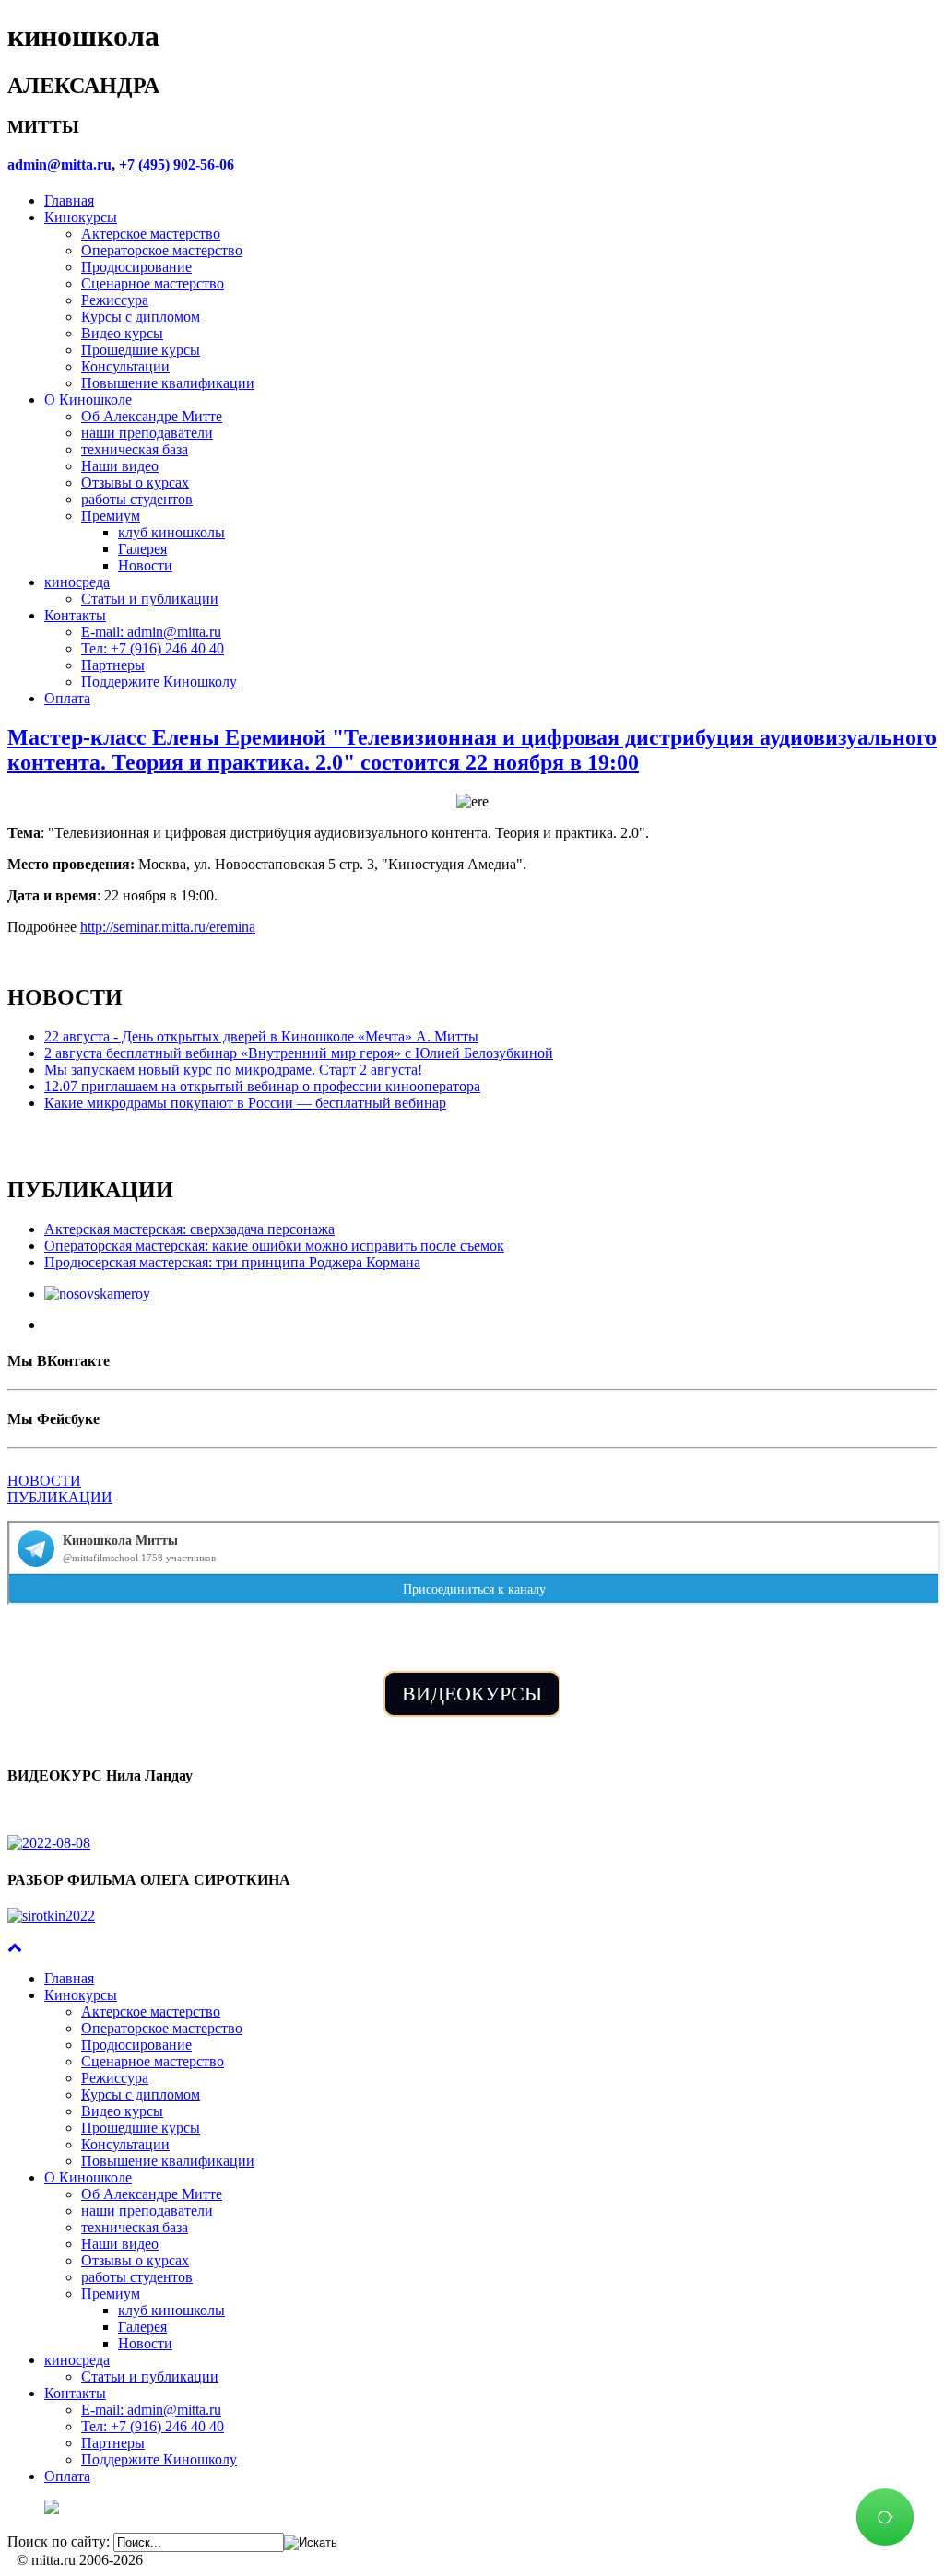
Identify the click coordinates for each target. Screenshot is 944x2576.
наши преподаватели (147, 433)
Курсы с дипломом (141, 317)
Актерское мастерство (151, 234)
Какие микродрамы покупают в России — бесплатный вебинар (245, 1103)
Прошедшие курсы (141, 350)
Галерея (142, 549)
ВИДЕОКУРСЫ (472, 1694)
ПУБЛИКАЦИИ (60, 1497)
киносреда (77, 582)
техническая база (135, 449)
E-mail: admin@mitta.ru (151, 632)
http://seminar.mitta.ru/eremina (168, 927)
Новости (145, 565)
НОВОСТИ (44, 1481)
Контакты (75, 615)
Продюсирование (136, 267)
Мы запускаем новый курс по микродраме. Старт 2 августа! (233, 1070)
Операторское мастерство (162, 250)
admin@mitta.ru (59, 165)
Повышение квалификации (168, 383)
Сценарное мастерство (153, 283)
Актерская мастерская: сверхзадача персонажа (189, 1229)
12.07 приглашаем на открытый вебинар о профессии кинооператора (262, 1086)
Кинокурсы (81, 217)
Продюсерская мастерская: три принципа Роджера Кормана (232, 1262)
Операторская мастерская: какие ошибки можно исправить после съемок (274, 1246)
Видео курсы (122, 333)
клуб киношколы (171, 532)
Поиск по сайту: (59, 2541)
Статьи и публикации (150, 599)
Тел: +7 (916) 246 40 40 (153, 648)
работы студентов (137, 499)
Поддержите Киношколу (159, 682)
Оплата (67, 698)
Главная (69, 200)
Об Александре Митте (152, 416)
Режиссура (115, 300)
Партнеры (113, 665)
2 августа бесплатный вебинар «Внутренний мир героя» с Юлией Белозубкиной (299, 1053)
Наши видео (120, 466)
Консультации (125, 366)
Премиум (111, 516)
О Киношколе (88, 400)
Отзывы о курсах (135, 482)
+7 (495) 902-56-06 (177, 165)
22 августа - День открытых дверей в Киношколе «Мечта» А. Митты (261, 1036)
